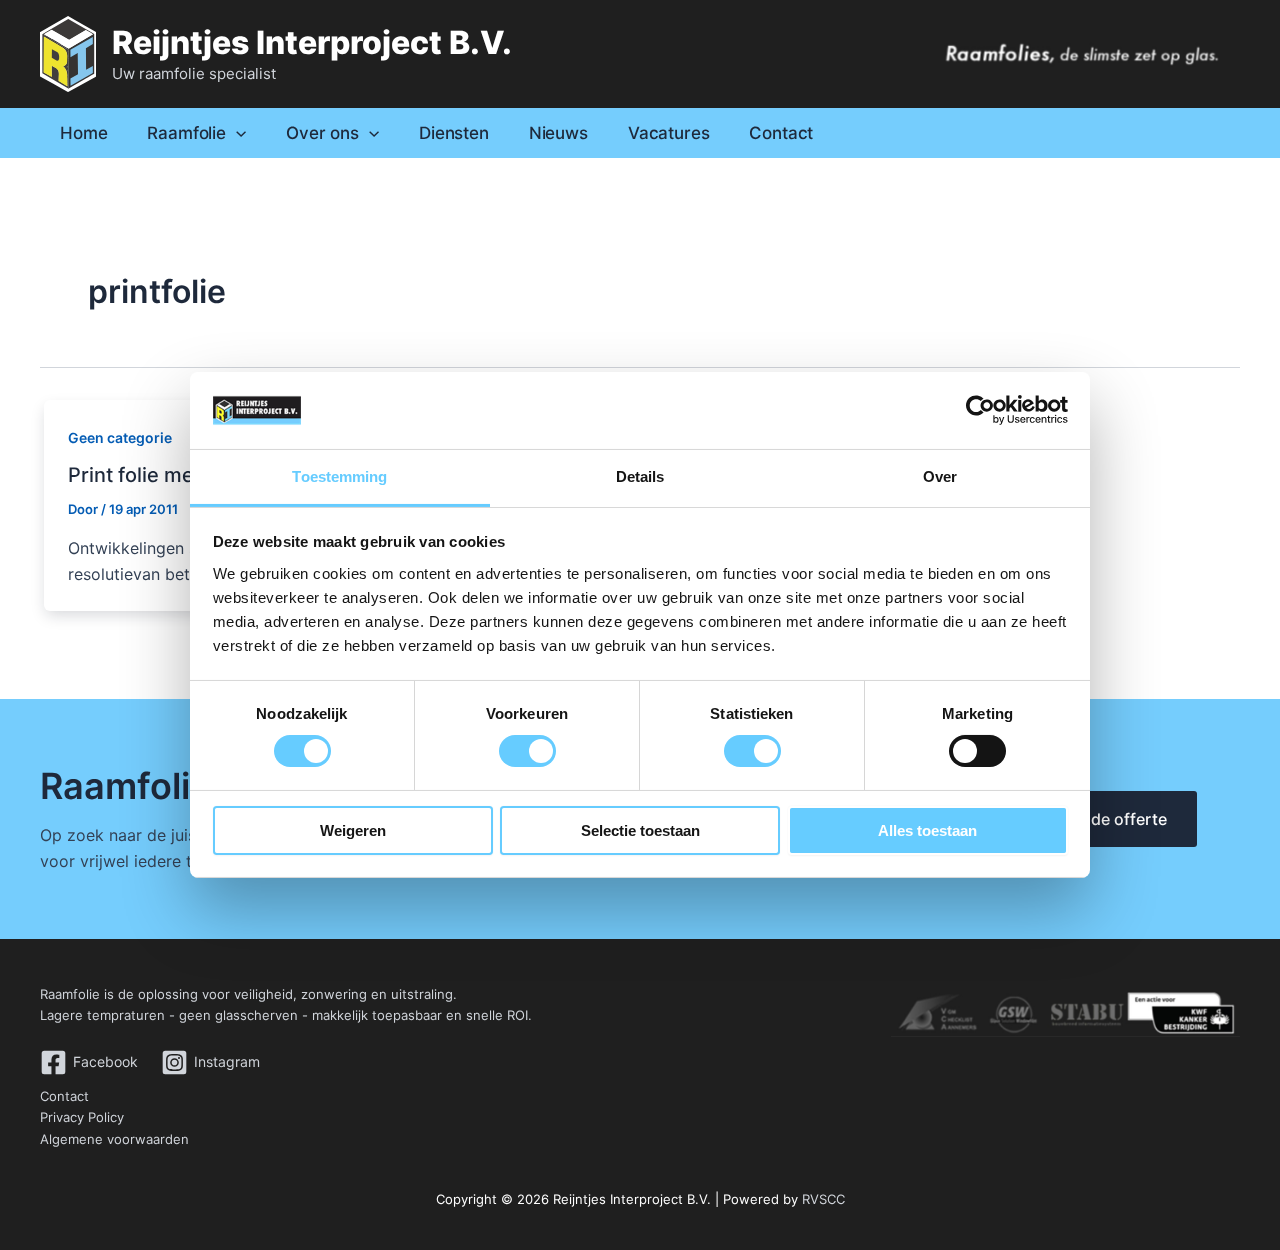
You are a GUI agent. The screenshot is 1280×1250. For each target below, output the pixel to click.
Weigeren (353, 830)
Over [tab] (940, 476)
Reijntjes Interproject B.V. (312, 42)
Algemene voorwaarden (114, 1139)
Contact (64, 1096)
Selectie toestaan (640, 830)
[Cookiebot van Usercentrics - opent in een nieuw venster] (980, 410)
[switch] (527, 751)
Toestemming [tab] (339, 476)
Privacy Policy (82, 1117)
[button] (236, 133)
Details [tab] (640, 476)
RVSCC (823, 1199)
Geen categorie (120, 437)
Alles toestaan (927, 830)
